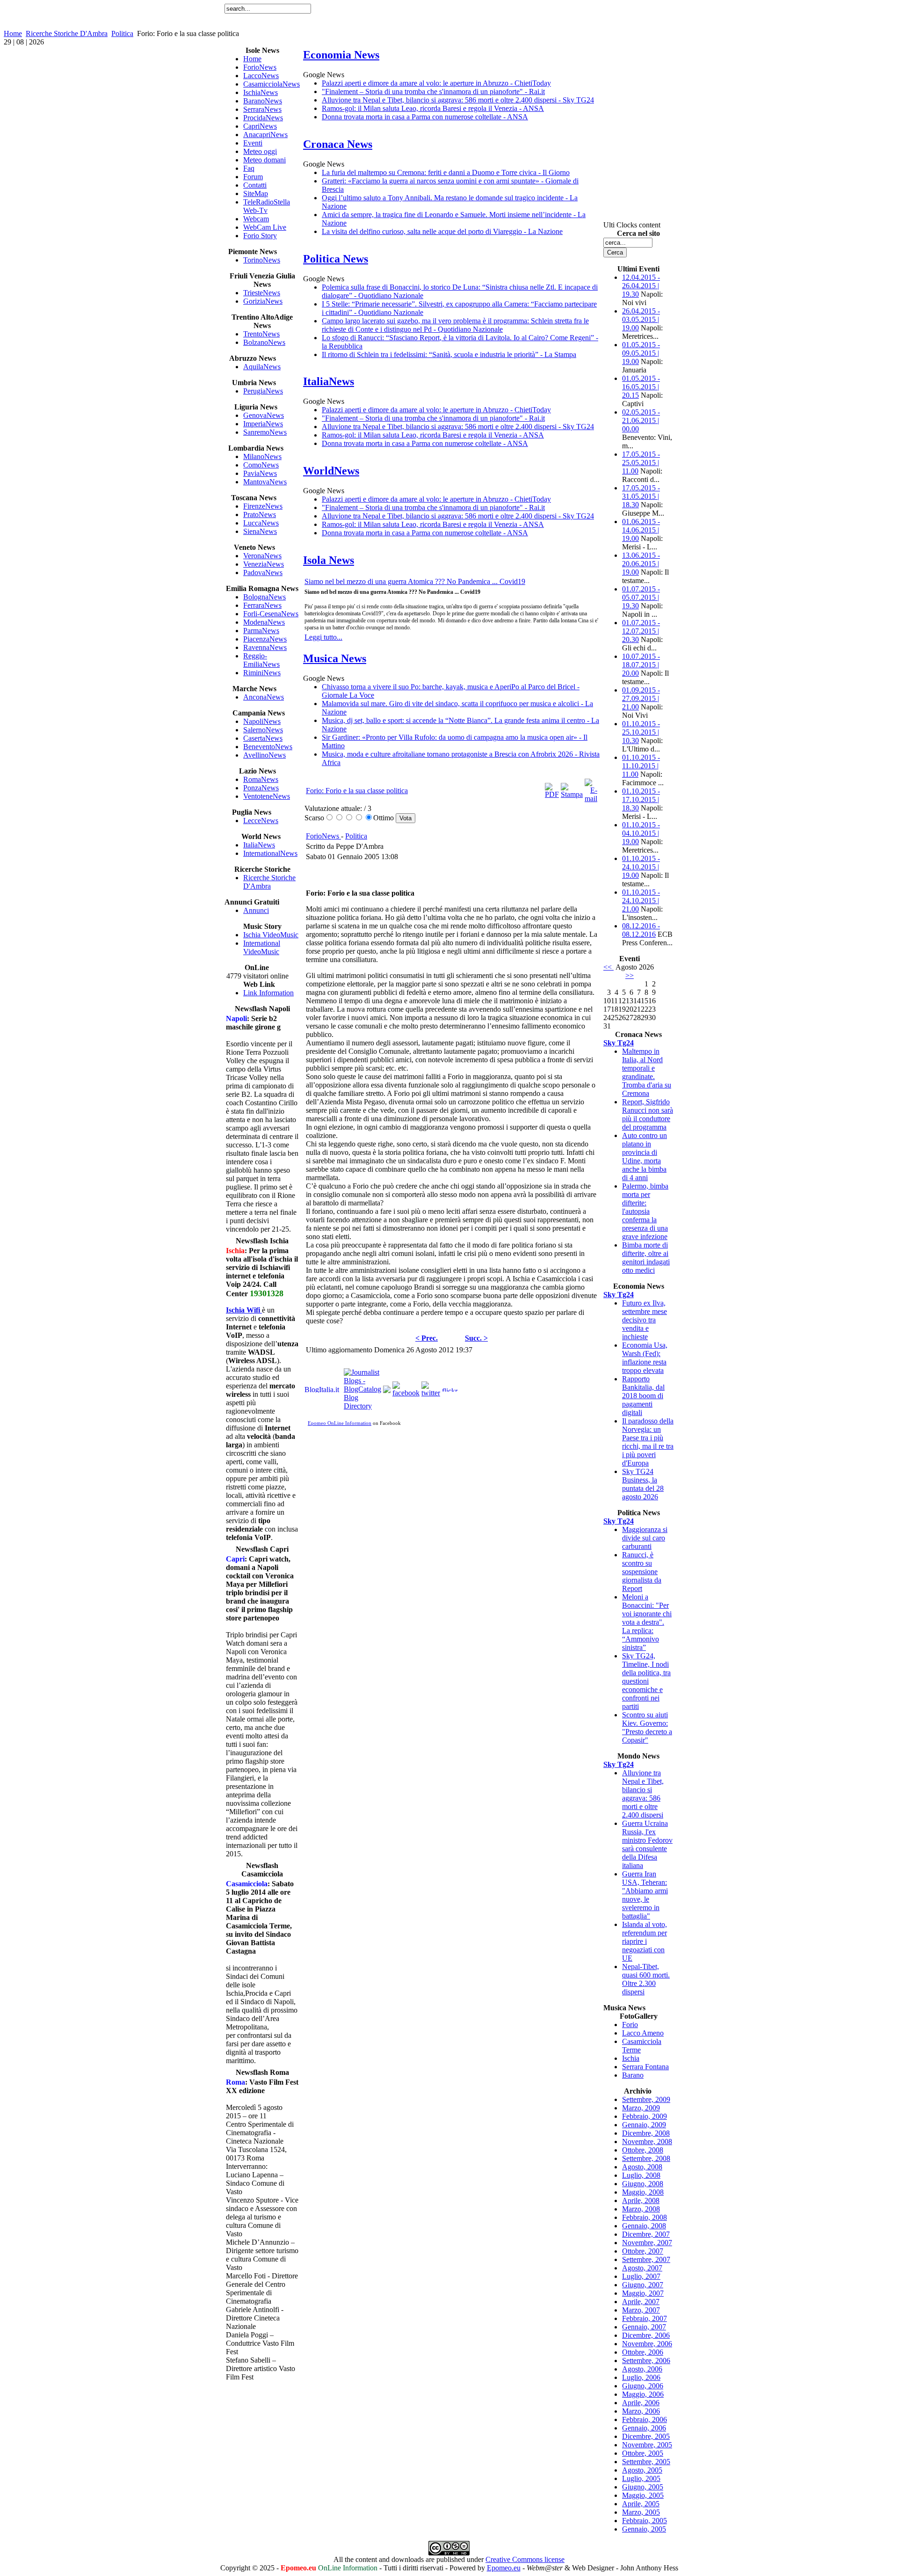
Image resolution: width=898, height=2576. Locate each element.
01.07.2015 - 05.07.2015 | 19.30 (641, 597)
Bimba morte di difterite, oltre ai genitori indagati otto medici (646, 1258)
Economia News (341, 55)
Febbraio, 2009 (645, 2116)
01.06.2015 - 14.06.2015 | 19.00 (641, 530)
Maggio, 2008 (643, 2192)
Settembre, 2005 (646, 2462)
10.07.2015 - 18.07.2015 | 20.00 (641, 665)
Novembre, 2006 (647, 2344)
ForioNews (323, 836)
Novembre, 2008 (647, 2142)
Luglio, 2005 (641, 2478)
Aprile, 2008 (641, 2200)
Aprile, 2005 (641, 2504)
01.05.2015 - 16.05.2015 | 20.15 (641, 387)
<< (608, 967)
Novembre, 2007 (647, 2243)
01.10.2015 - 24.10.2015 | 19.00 (641, 867)
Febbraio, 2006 (645, 2419)
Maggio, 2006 (643, 2394)
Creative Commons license (525, 2559)
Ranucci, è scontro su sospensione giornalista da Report (642, 1572)
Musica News (335, 658)
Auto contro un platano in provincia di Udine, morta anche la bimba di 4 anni (645, 1157)
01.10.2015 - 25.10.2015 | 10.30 (641, 732)
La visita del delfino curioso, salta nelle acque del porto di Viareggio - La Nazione (442, 231)
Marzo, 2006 (641, 2411)
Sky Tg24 (619, 1043)
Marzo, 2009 (641, 2108)
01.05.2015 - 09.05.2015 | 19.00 (641, 353)
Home (13, 33)
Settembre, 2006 (646, 2361)
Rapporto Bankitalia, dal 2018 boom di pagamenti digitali (643, 1396)
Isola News (329, 560)
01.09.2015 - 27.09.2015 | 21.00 (641, 698)
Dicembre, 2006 (646, 2335)
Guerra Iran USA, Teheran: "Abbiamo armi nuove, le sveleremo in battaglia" (645, 1895)
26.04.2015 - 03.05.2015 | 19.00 (641, 319)
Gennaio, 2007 (644, 2327)
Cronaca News (338, 144)
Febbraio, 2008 (645, 2217)
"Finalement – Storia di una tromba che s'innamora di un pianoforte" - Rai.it (433, 91)
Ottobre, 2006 (643, 2352)
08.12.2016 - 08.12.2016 (641, 930)
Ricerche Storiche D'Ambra (67, 33)
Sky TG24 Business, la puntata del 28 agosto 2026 (643, 1484)
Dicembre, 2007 (646, 2234)
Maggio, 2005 (643, 2495)
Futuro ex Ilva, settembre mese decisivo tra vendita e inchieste (645, 1320)
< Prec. (427, 1338)
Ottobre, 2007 (643, 2251)
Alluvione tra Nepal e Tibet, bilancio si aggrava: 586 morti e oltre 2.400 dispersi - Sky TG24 (458, 100)
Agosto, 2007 (642, 2268)
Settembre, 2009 (646, 2099)
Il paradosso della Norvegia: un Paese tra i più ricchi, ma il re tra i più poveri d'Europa (648, 1442)
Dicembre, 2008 (646, 2133)
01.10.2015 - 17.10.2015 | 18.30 (641, 799)
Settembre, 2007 (646, 2259)
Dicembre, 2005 (646, 2436)
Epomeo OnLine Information (340, 1423)
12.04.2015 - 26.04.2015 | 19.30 (641, 286)
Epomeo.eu (504, 2568)
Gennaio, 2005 (644, 2529)
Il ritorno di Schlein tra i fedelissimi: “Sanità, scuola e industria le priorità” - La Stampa (449, 354)
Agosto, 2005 (642, 2470)
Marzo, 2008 (641, 2209)
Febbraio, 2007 (645, 2318)
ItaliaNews (329, 381)
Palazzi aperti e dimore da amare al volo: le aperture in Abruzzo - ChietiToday (436, 83)
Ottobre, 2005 (643, 2453)
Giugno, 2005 (643, 2487)
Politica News (336, 259)
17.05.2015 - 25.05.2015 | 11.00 (641, 463)
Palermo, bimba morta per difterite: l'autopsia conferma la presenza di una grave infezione (645, 1211)
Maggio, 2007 (643, 2293)
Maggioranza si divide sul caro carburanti (645, 1538)
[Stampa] (572, 794)
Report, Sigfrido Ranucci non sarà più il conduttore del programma (648, 1114)
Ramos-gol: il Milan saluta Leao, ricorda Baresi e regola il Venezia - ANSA (433, 108)
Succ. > (476, 1338)
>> (630, 975)
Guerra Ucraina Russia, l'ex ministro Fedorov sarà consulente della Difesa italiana (647, 1844)
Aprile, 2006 (641, 2403)
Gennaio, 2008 (644, 2226)
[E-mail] (591, 799)
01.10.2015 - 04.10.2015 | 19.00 (641, 833)
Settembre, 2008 (646, 2158)
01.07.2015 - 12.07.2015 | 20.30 (641, 631)
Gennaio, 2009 (644, 2125)
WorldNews (331, 471)
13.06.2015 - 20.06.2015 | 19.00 (641, 564)
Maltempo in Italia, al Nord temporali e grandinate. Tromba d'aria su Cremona (647, 1072)
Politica (122, 33)
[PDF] (552, 794)
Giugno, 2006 (643, 2386)
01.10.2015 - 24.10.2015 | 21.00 (641, 901)
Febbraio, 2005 (645, 2521)
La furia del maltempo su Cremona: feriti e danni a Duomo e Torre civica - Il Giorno (446, 172)
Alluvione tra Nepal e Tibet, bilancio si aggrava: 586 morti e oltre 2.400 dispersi (643, 1794)
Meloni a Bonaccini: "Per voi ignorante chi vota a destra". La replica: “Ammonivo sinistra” (647, 1622)
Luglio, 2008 (641, 2175)
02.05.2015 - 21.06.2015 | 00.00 (641, 420)
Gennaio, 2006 (644, 2428)
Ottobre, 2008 (643, 2150)
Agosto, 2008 (642, 2167)
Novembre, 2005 (647, 2445)
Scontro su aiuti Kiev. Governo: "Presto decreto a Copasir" (647, 1727)
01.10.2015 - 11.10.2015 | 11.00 (641, 766)
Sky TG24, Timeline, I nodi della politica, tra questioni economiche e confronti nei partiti (646, 1681)
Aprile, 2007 (641, 2302)
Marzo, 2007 (641, 2310)
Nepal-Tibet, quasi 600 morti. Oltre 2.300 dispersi (646, 1979)
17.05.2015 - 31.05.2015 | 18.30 (641, 496)
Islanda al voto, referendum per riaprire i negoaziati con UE (645, 1941)
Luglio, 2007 (641, 2276)
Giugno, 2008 (643, 2184)
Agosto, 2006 (642, 2369)
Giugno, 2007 (643, 2285)
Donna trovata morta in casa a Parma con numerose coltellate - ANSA (425, 117)
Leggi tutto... (323, 637)
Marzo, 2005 (641, 2512)
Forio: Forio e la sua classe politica (357, 791)
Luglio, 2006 (641, 2377)
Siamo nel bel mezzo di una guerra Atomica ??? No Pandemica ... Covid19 (415, 581)
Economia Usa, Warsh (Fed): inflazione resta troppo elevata (645, 1358)
